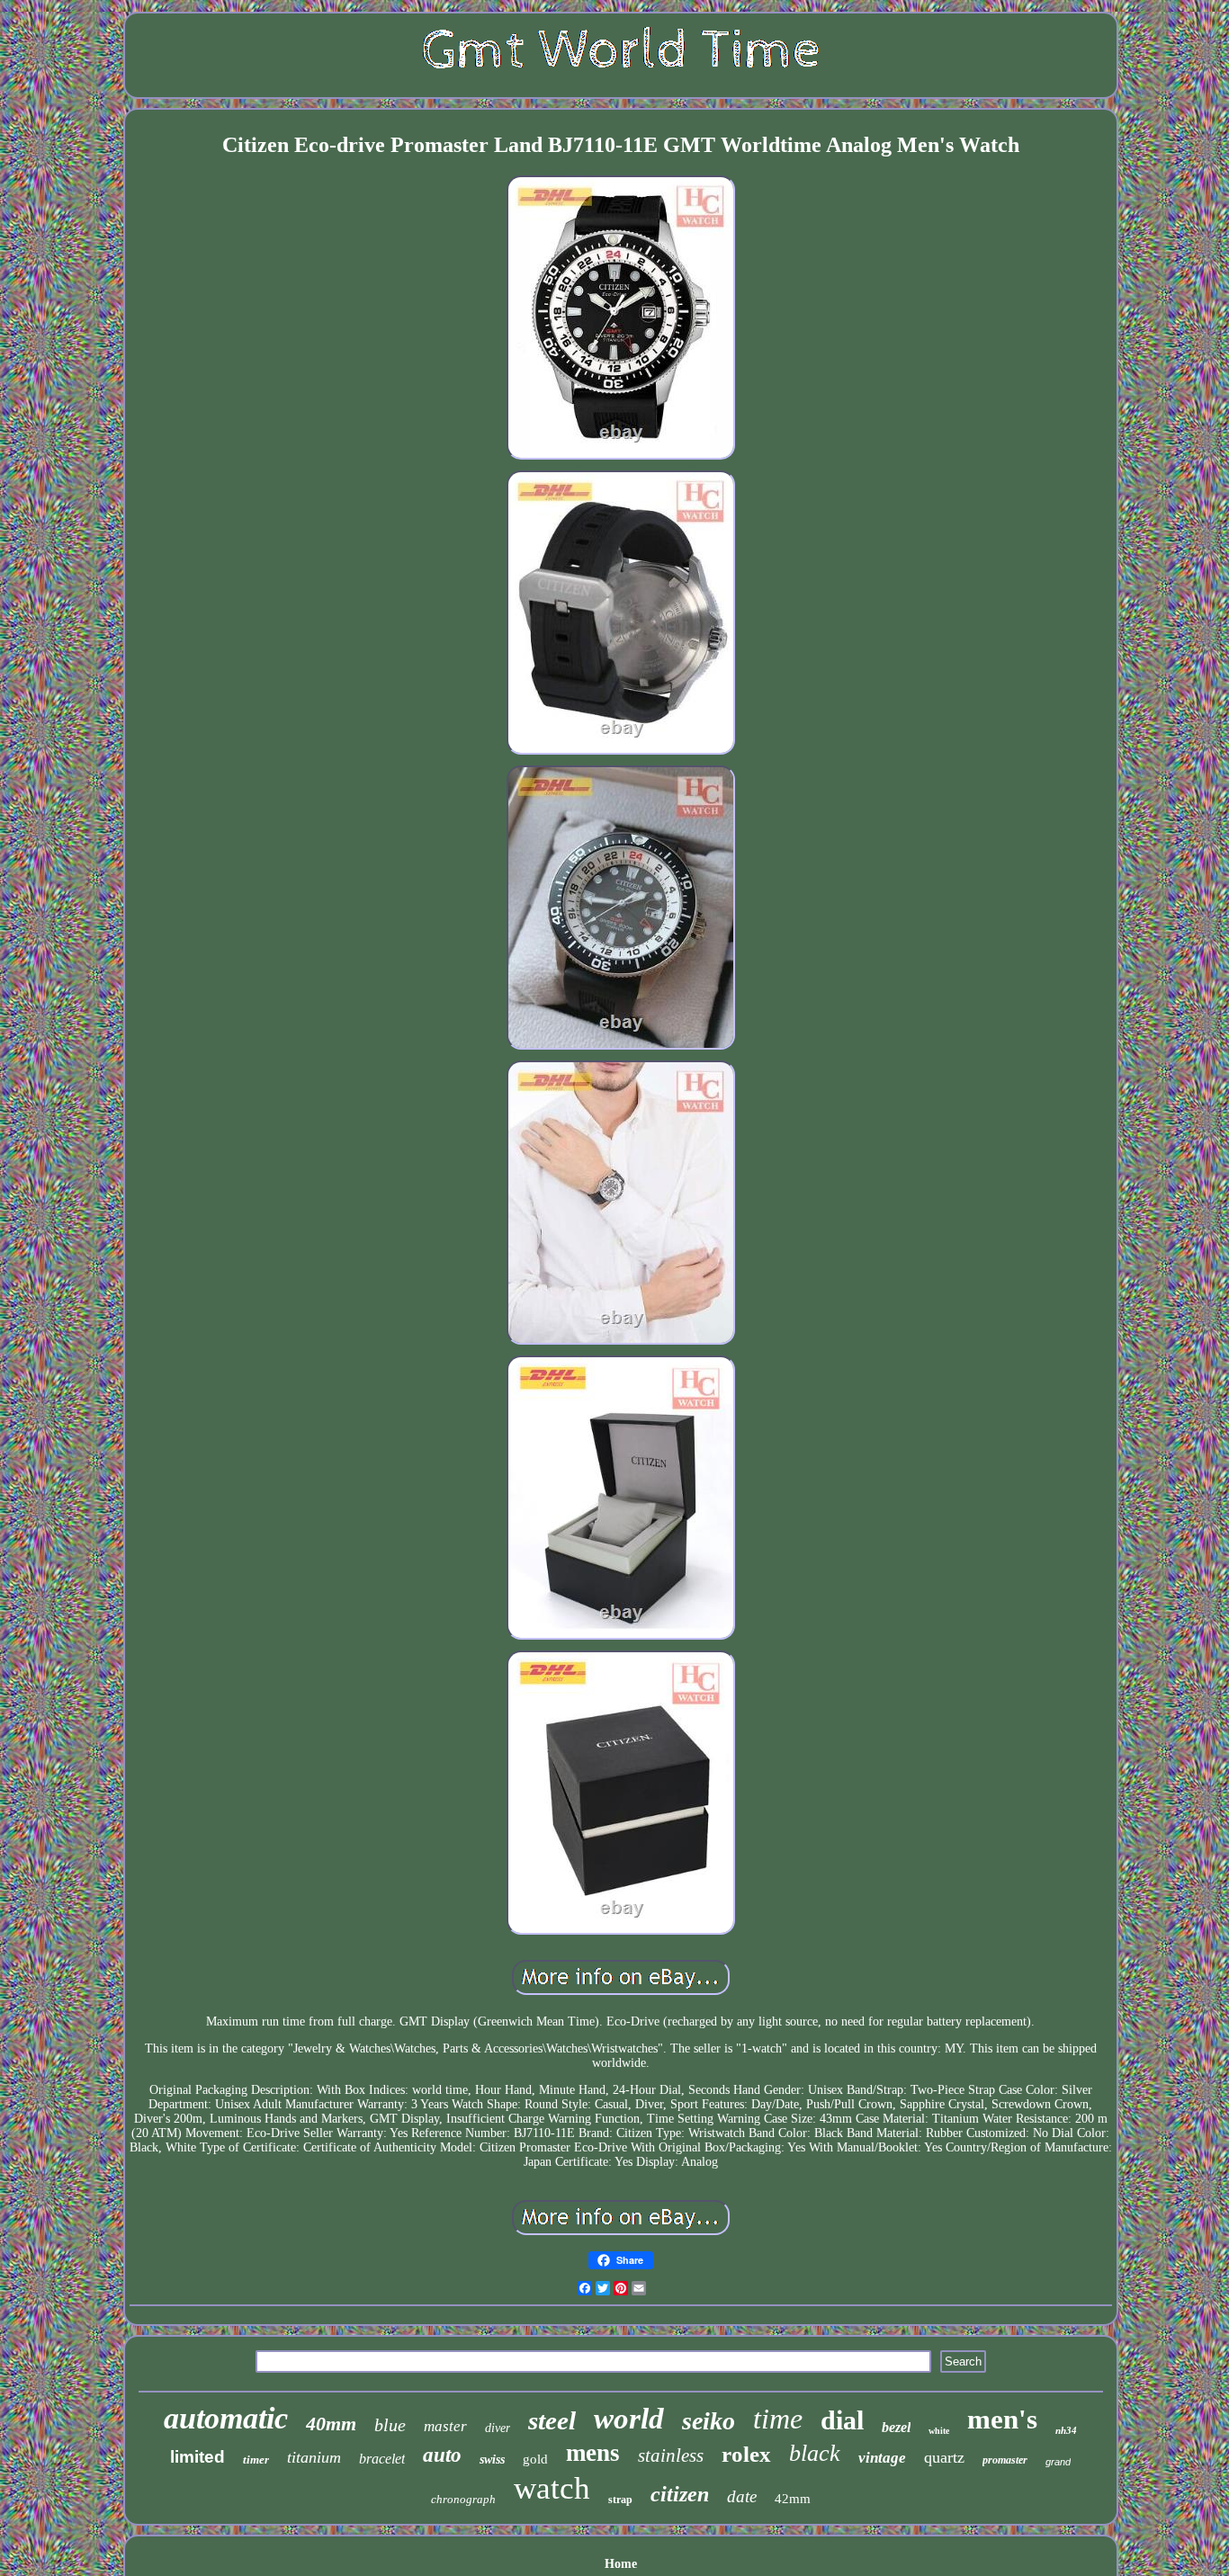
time (778, 2419)
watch (552, 2488)
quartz (944, 2457)
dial (842, 2420)
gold (535, 2459)
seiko (709, 2421)
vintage (882, 2458)
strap (620, 2500)
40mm (331, 2424)
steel (552, 2420)
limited (197, 2457)
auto (442, 2455)
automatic (226, 2418)
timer (256, 2460)
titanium (314, 2457)
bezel (896, 2427)
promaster (1005, 2460)
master (445, 2426)
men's (1002, 2419)
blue (390, 2425)
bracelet (382, 2459)
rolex (746, 2454)
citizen (680, 2494)
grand (1058, 2462)
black (815, 2453)
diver (498, 2428)
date (742, 2496)
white (939, 2431)
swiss (492, 2460)
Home (621, 2564)
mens (593, 2453)
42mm (793, 2499)
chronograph (463, 2499)
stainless (671, 2455)
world (629, 2419)
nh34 (1066, 2430)
